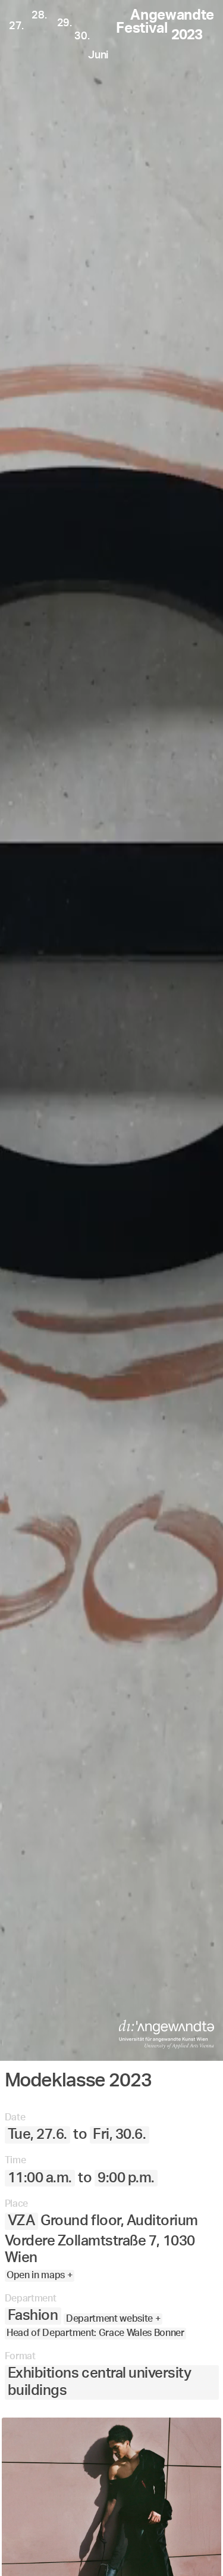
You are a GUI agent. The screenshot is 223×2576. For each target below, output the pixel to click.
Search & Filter (142, 2549)
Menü (58, 2549)
